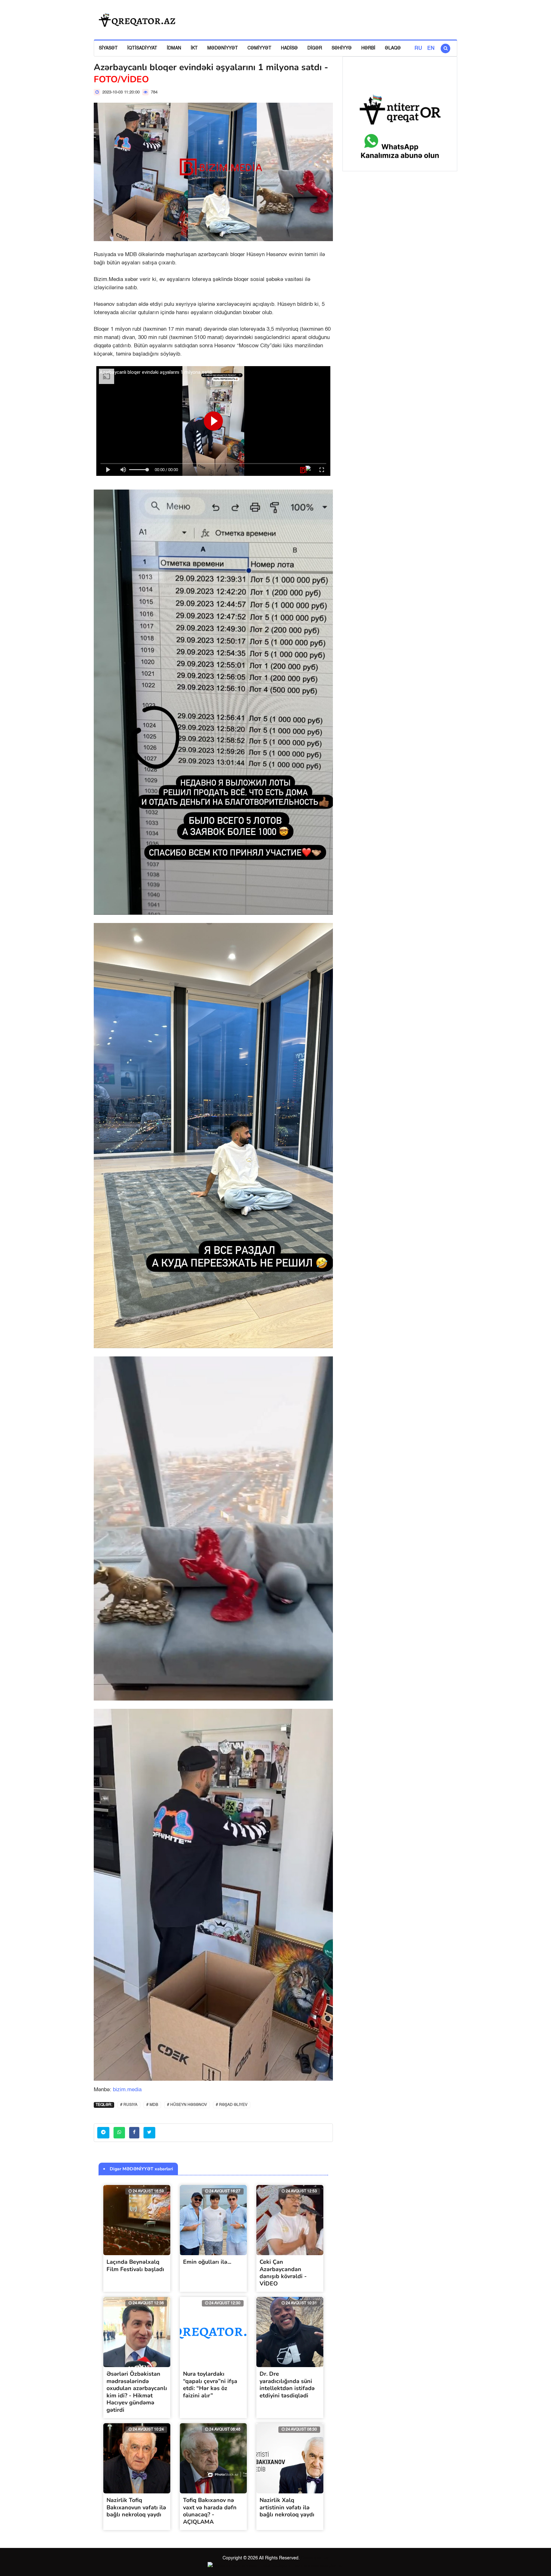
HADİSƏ (289, 48)
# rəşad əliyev (232, 2105)
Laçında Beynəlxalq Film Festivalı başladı (135, 2266)
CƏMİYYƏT (259, 48)
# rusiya (129, 2105)
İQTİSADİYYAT (142, 48)
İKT (194, 48)
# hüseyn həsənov (187, 2105)
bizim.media (127, 2090)
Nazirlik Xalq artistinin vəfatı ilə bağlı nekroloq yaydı (287, 2507)
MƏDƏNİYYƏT (223, 48)
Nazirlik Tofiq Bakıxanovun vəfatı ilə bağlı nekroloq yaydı (136, 2507)
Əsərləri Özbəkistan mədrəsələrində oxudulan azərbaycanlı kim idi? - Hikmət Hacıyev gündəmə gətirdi (137, 2392)
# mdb (152, 2105)
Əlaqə (393, 48)
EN (431, 48)
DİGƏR (315, 48)
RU (418, 48)
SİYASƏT (108, 48)
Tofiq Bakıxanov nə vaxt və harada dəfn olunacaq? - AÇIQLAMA (210, 2511)
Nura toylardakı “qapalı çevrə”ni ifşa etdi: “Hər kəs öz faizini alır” (210, 2385)
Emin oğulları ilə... (207, 2262)
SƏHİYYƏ (342, 48)
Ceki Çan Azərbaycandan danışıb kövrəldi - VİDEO (283, 2273)
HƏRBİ (368, 48)
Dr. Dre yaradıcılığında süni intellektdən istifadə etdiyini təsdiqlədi (287, 2385)
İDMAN (174, 48)
